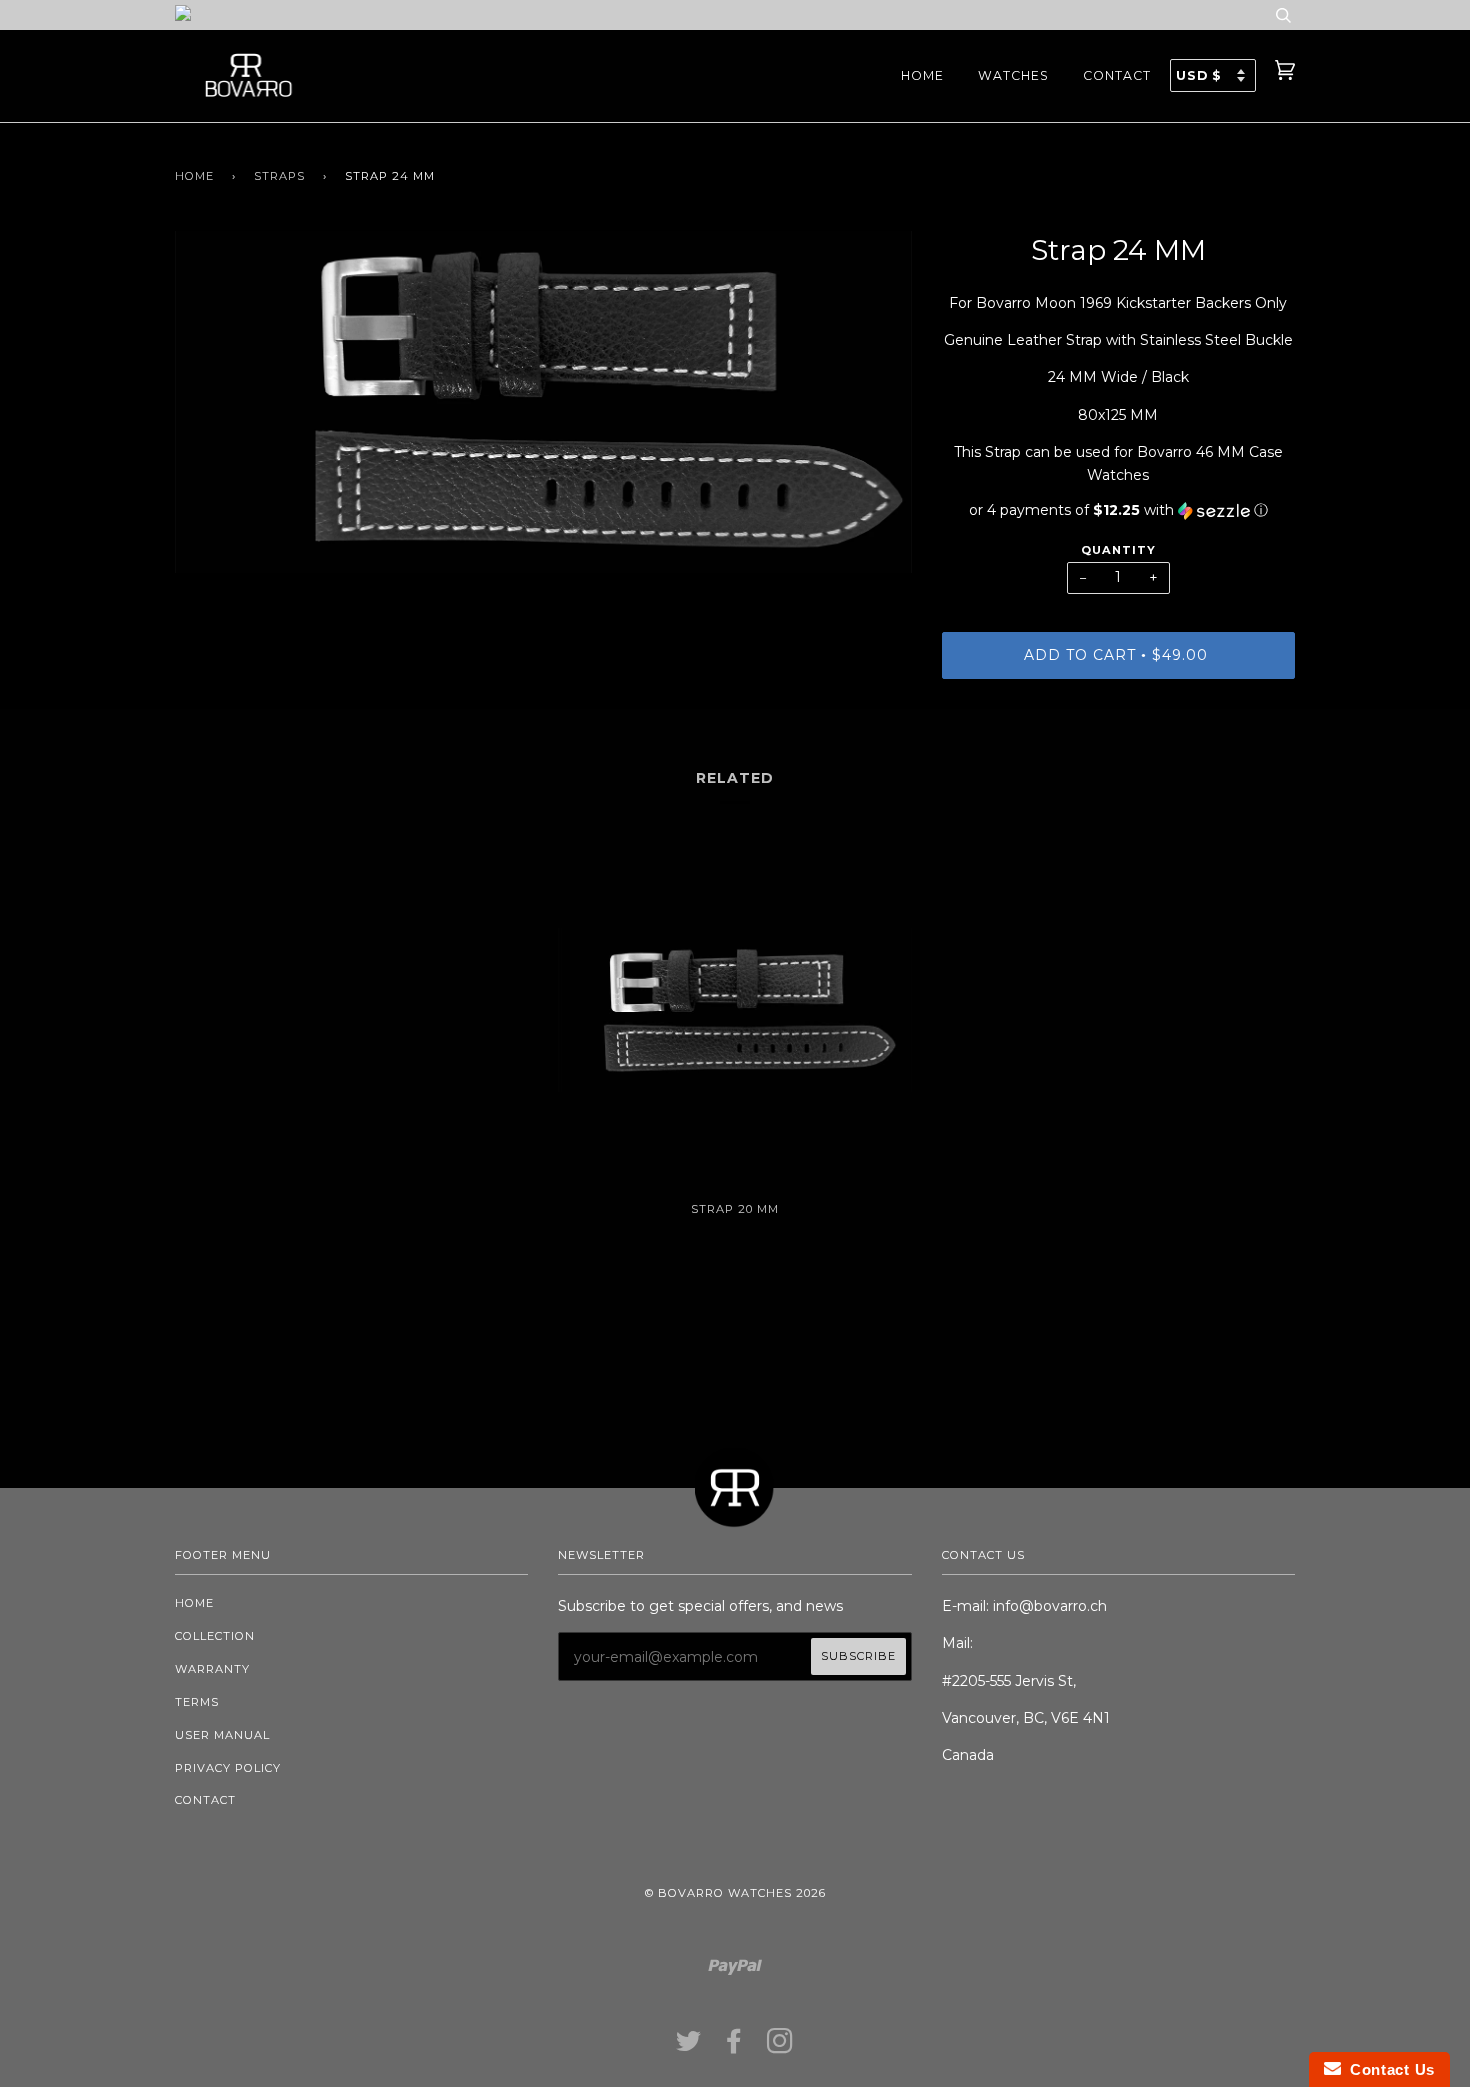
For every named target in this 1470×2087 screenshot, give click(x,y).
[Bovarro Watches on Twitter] (689, 2047)
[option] (543, 402)
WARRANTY (212, 1669)
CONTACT (1117, 75)
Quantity (1118, 550)
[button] (1118, 510)
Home (194, 176)
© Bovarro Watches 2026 (735, 1893)
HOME (922, 75)
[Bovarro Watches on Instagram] (780, 2047)
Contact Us (1388, 2069)
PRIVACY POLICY (228, 1768)
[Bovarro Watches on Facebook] (734, 2047)
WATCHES (1013, 75)
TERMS (197, 1702)
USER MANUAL (222, 1735)
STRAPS (279, 176)
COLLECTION (215, 1636)
